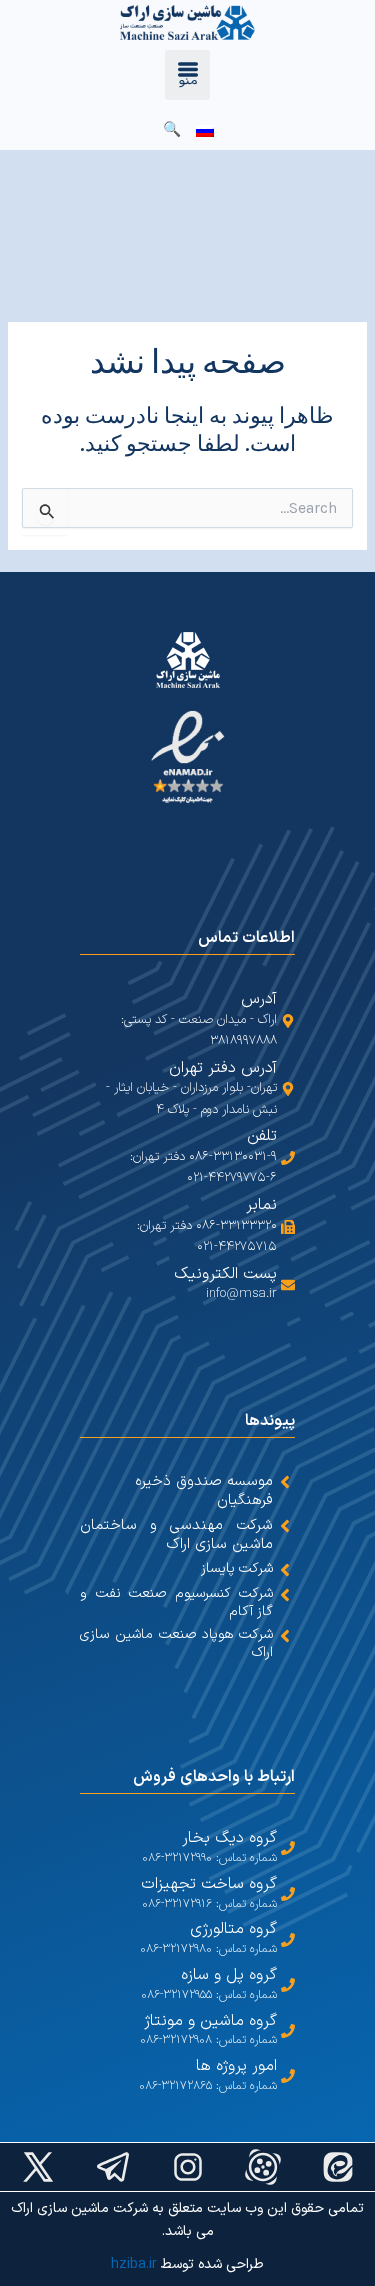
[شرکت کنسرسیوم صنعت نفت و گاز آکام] (285, 1595)
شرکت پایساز (237, 1568)
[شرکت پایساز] (285, 1570)
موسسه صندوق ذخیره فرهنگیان (204, 1491)
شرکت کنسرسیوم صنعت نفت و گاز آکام (176, 1602)
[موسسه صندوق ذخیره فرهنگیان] (285, 1482)
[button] (187, 75)
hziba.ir (134, 2264)
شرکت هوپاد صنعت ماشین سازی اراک (176, 1643)
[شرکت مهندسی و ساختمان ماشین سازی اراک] (285, 1526)
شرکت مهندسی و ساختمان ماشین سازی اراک (176, 1535)
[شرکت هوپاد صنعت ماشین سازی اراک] (285, 1636)
